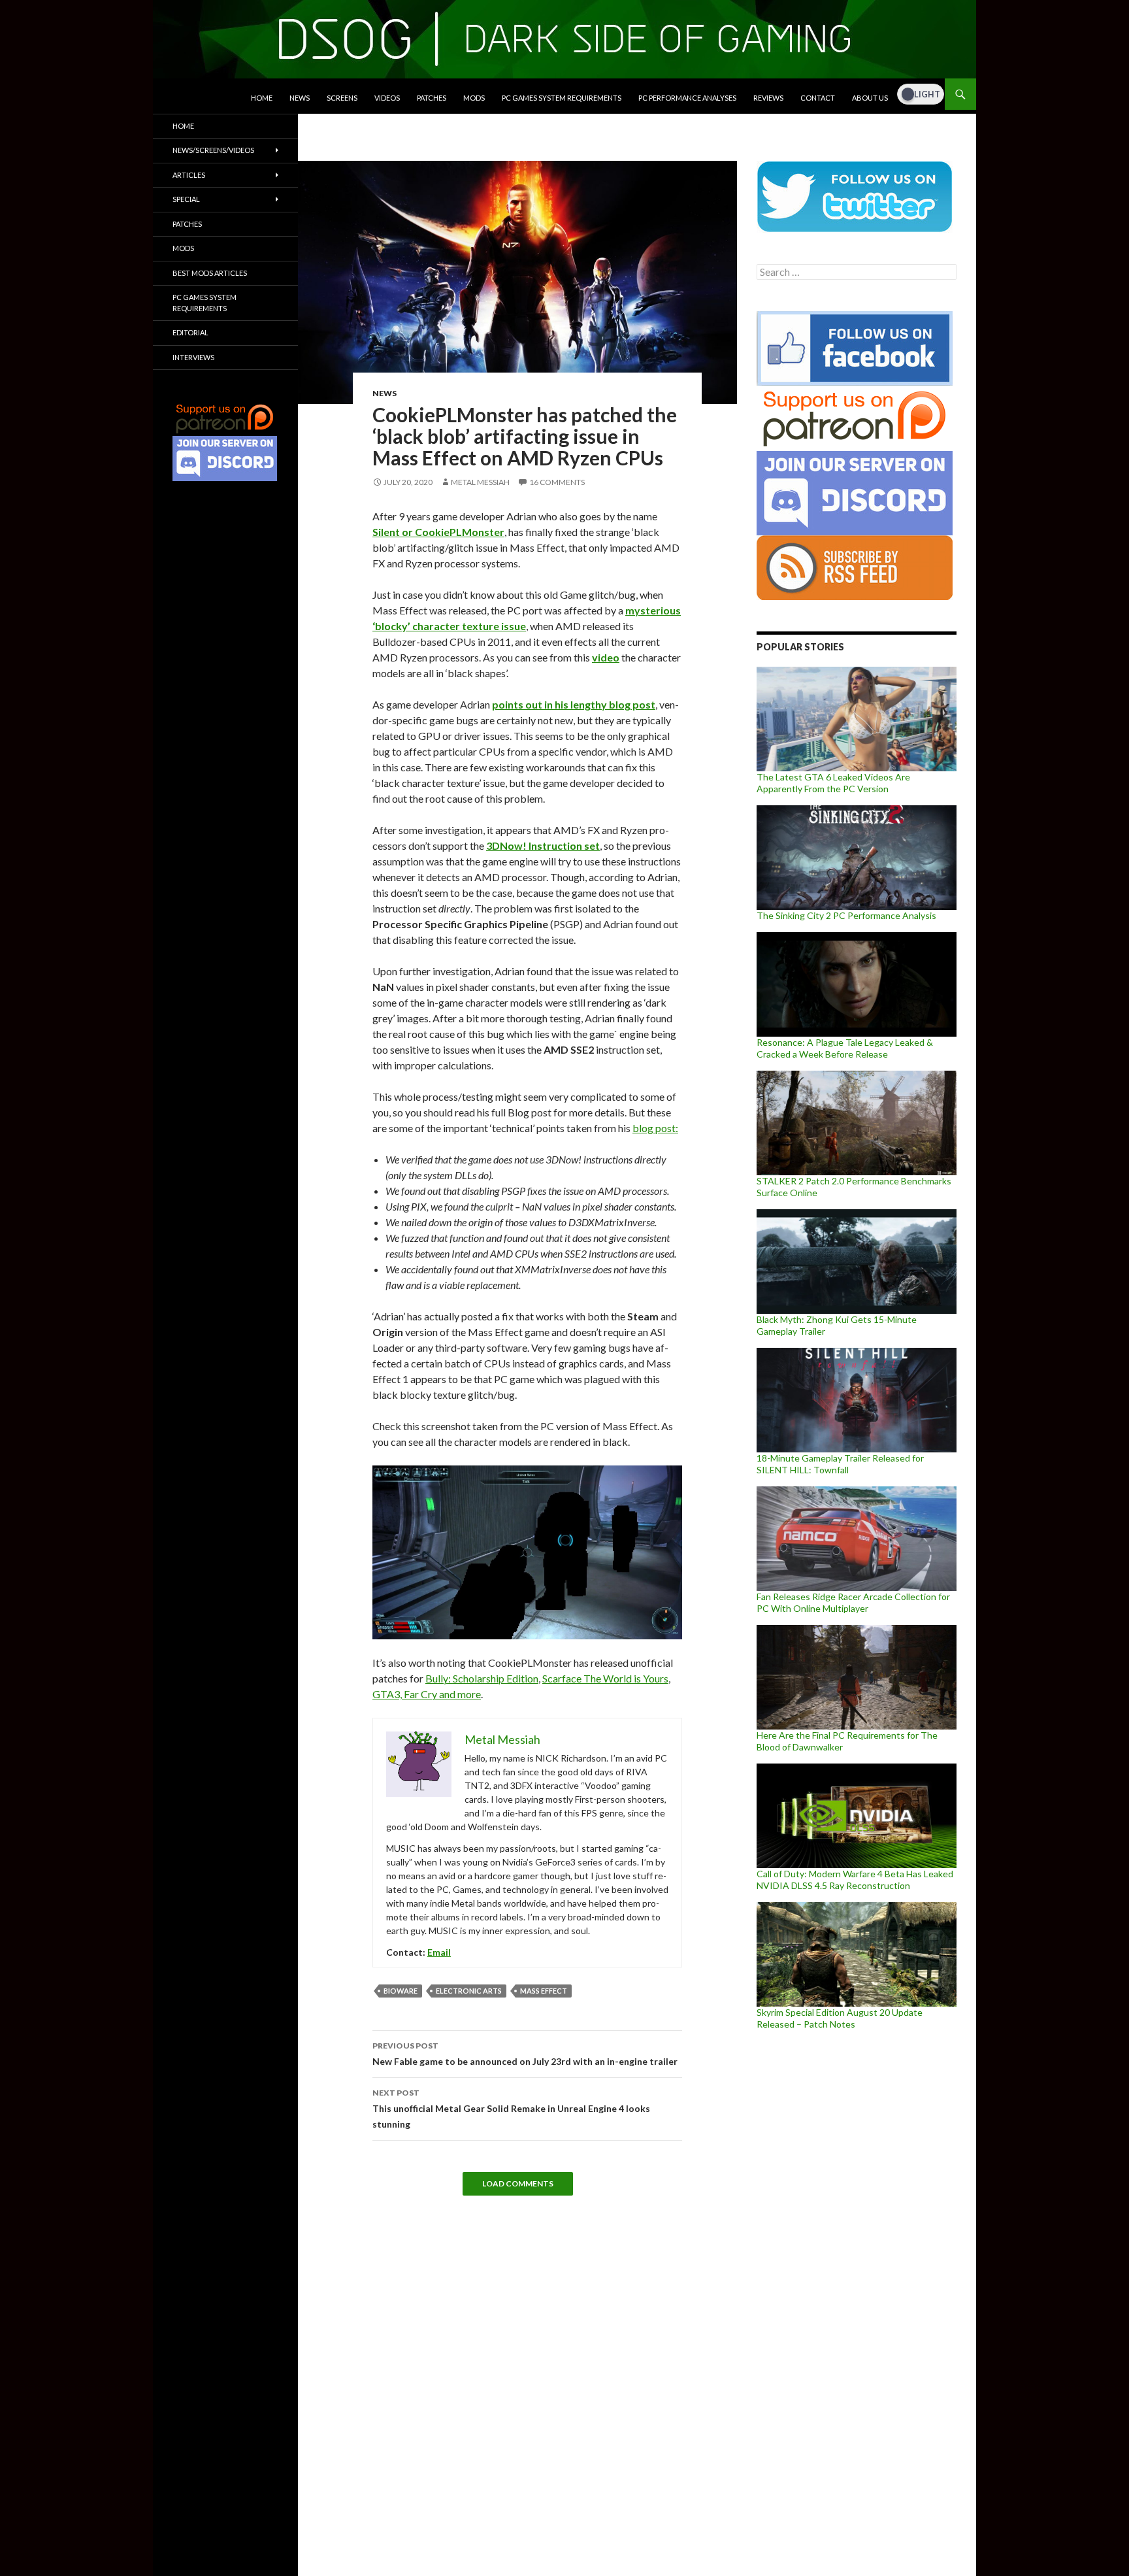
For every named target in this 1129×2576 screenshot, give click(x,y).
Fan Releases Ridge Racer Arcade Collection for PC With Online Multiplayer (853, 1602)
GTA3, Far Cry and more (427, 1694)
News (300, 98)
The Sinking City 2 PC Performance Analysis (846, 915)
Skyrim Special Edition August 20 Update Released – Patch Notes (840, 2018)
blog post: (655, 1128)
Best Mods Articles (210, 273)
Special (186, 199)
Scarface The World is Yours (605, 1678)
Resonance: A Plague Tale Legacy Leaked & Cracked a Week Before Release (845, 1048)
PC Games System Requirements (562, 98)
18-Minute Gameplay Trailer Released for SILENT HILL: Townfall (840, 1464)
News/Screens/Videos (213, 150)
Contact (818, 98)
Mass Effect (544, 1991)
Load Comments (518, 2183)
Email (439, 1952)
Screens (342, 98)
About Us (870, 98)
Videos (387, 98)
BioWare (401, 1991)
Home (262, 98)
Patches (432, 98)
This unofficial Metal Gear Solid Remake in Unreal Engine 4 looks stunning (511, 2109)
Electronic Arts (469, 1991)
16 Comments (557, 482)
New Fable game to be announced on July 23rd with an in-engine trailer (525, 2054)
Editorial (190, 332)
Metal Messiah (480, 482)
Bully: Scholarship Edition (482, 1678)
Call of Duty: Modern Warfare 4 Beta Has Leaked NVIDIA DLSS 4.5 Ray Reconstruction (855, 1880)
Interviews (193, 357)
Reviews (768, 98)
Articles (189, 175)
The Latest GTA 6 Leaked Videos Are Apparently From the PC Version (833, 783)
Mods (474, 98)
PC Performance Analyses (687, 98)
